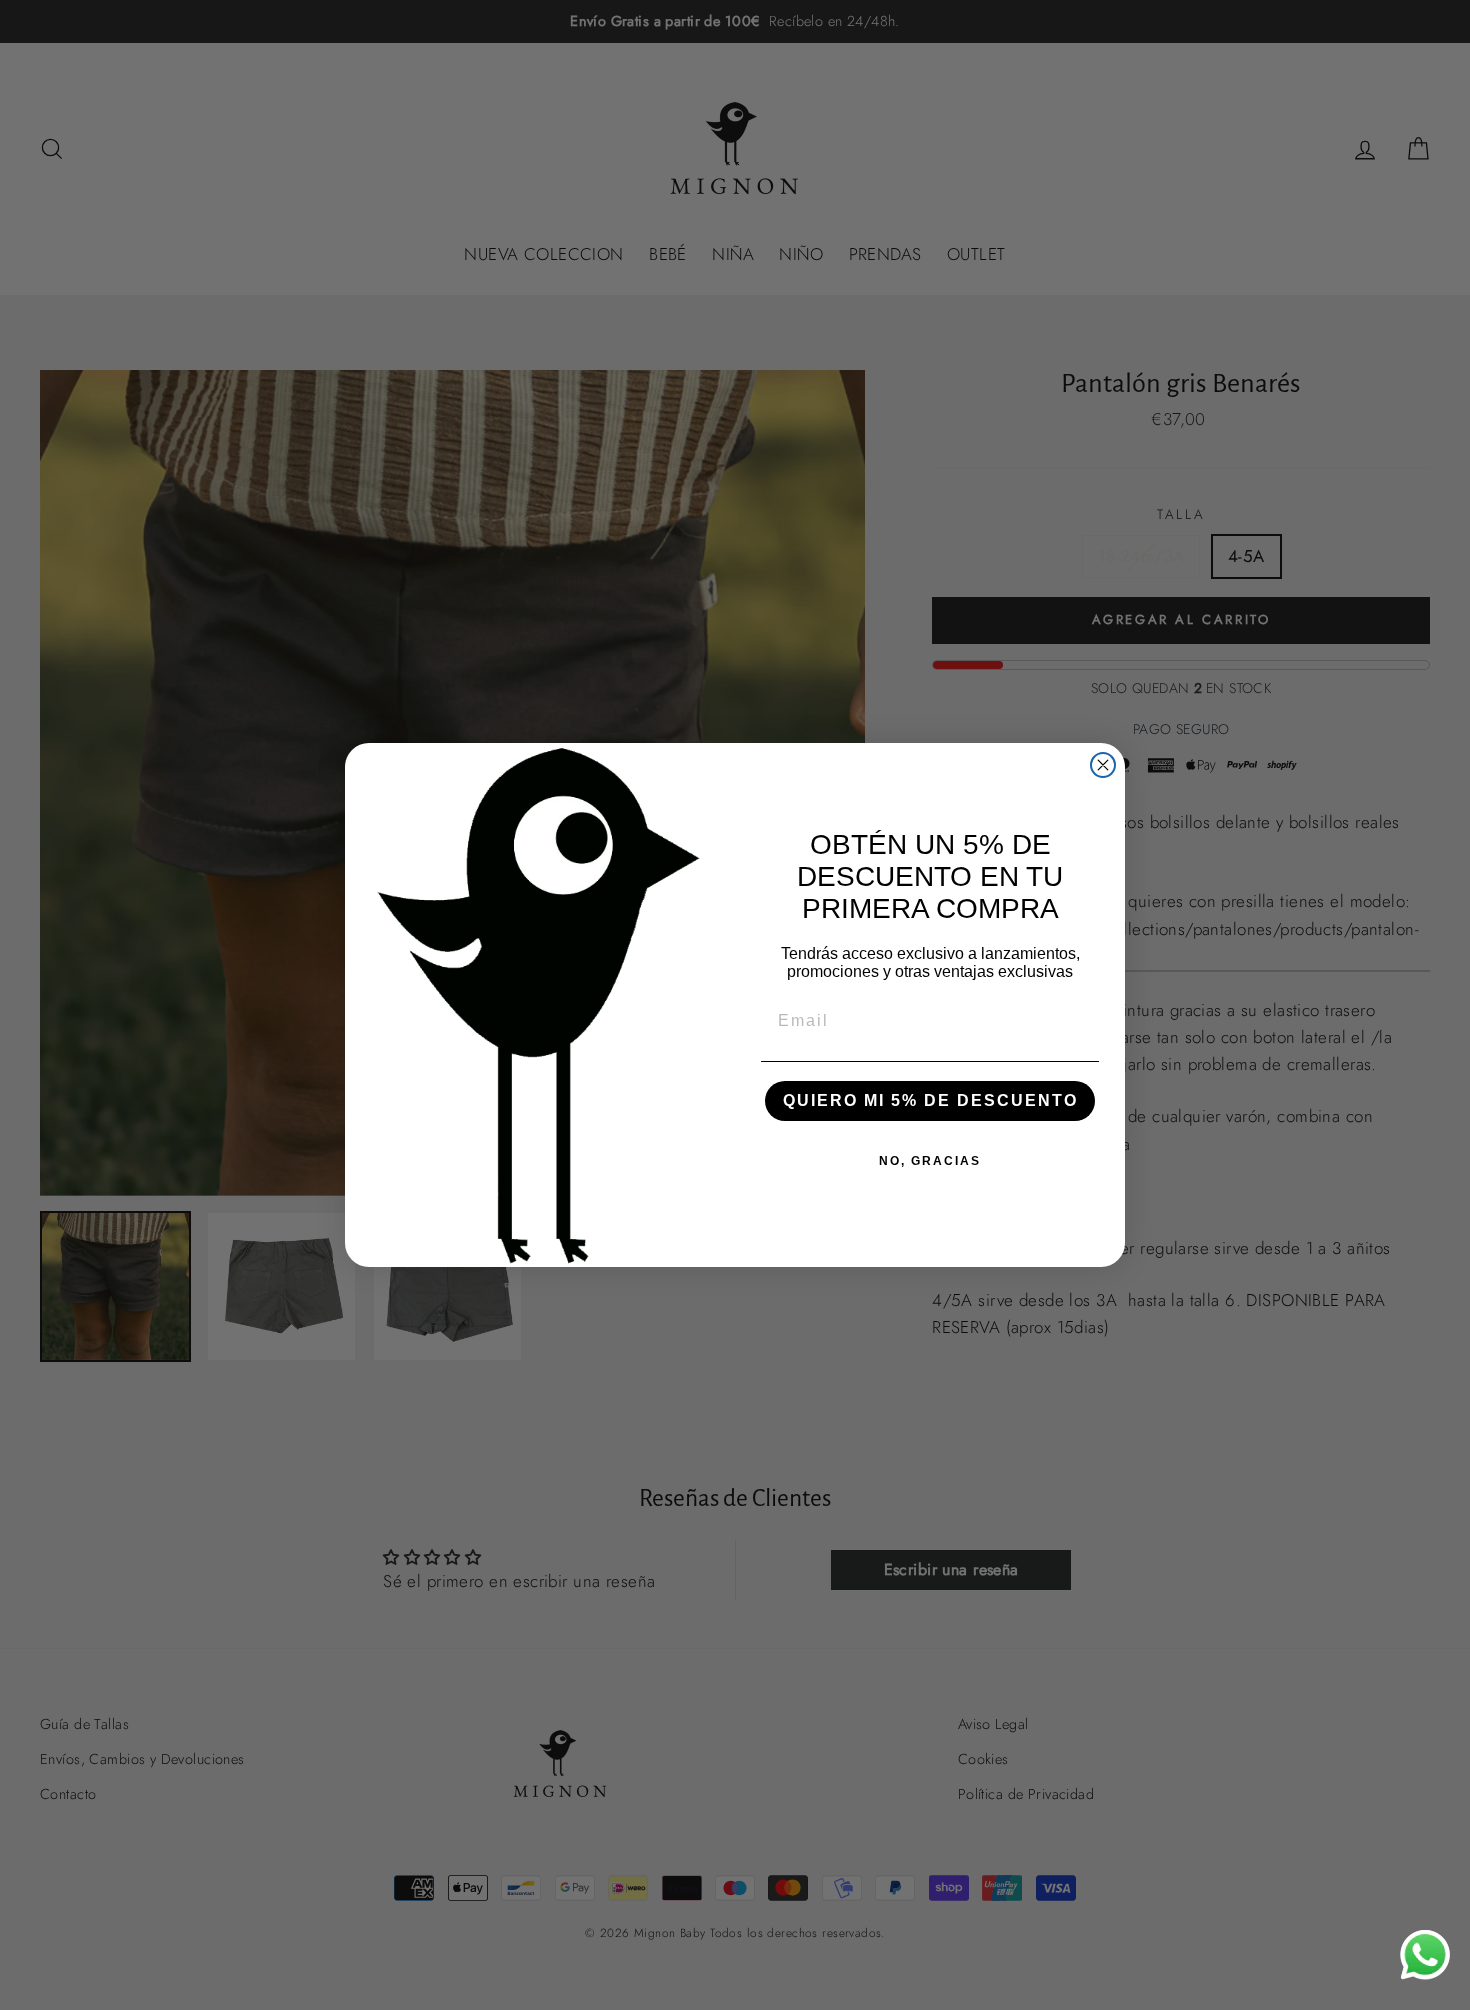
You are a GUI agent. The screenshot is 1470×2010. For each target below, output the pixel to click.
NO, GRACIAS (930, 1161)
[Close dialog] (1103, 765)
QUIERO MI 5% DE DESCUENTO (930, 1100)
